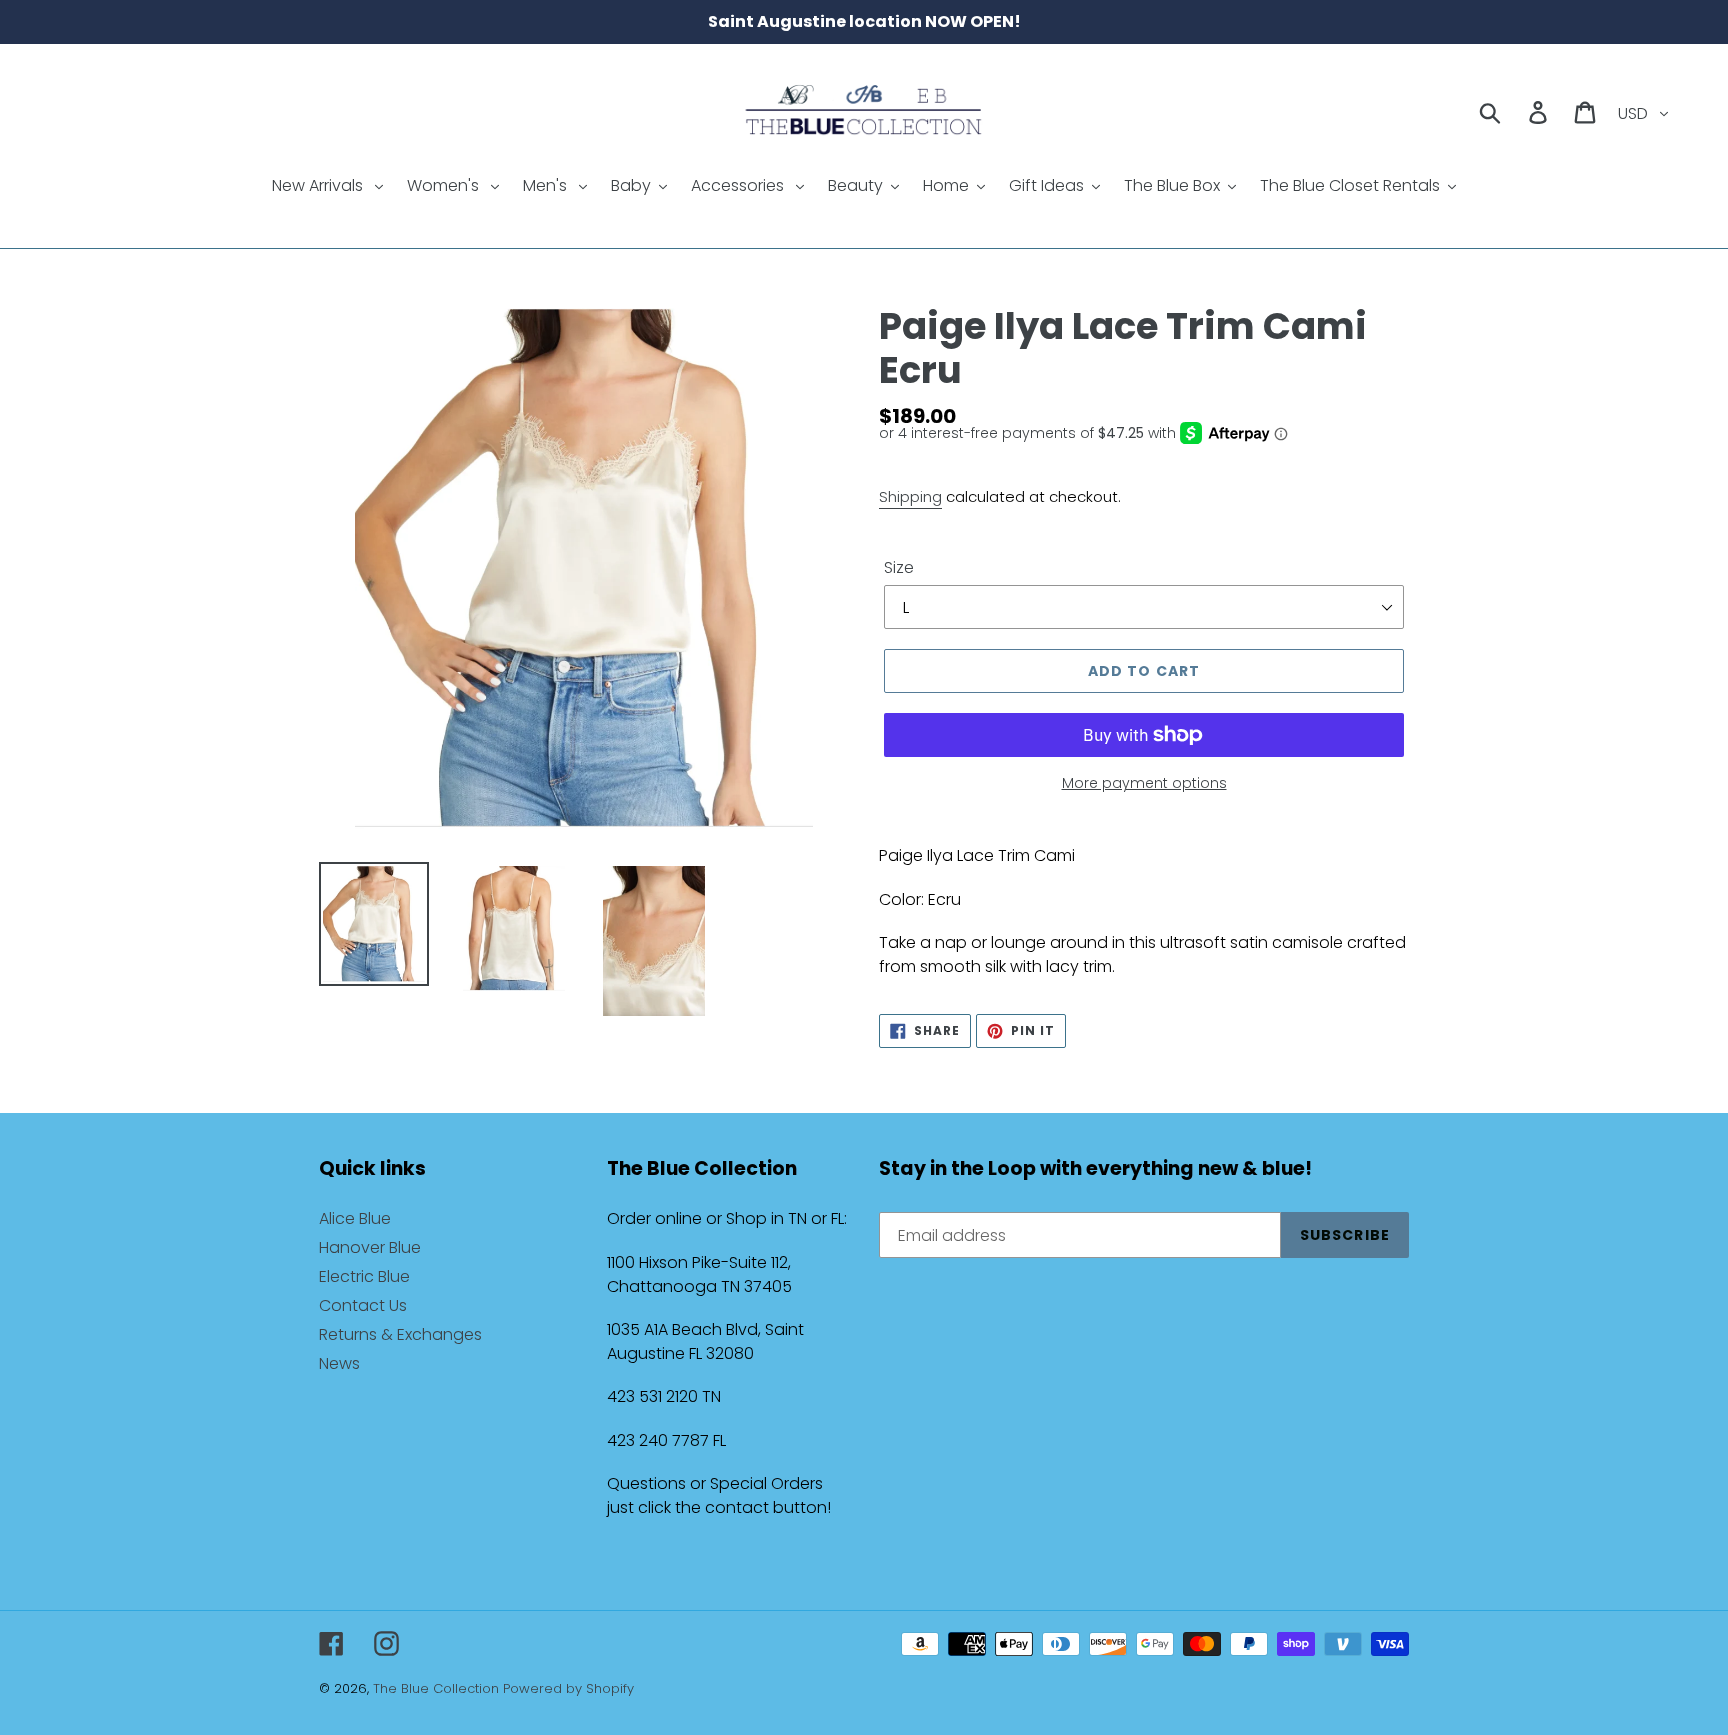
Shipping (910, 496)
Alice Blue (355, 1218)
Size (899, 567)
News (339, 1363)
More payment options (1144, 783)
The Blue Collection (438, 1688)
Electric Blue (364, 1276)
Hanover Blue (370, 1247)
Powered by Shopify (568, 1688)
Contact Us (363, 1305)
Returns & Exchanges (400, 1334)
